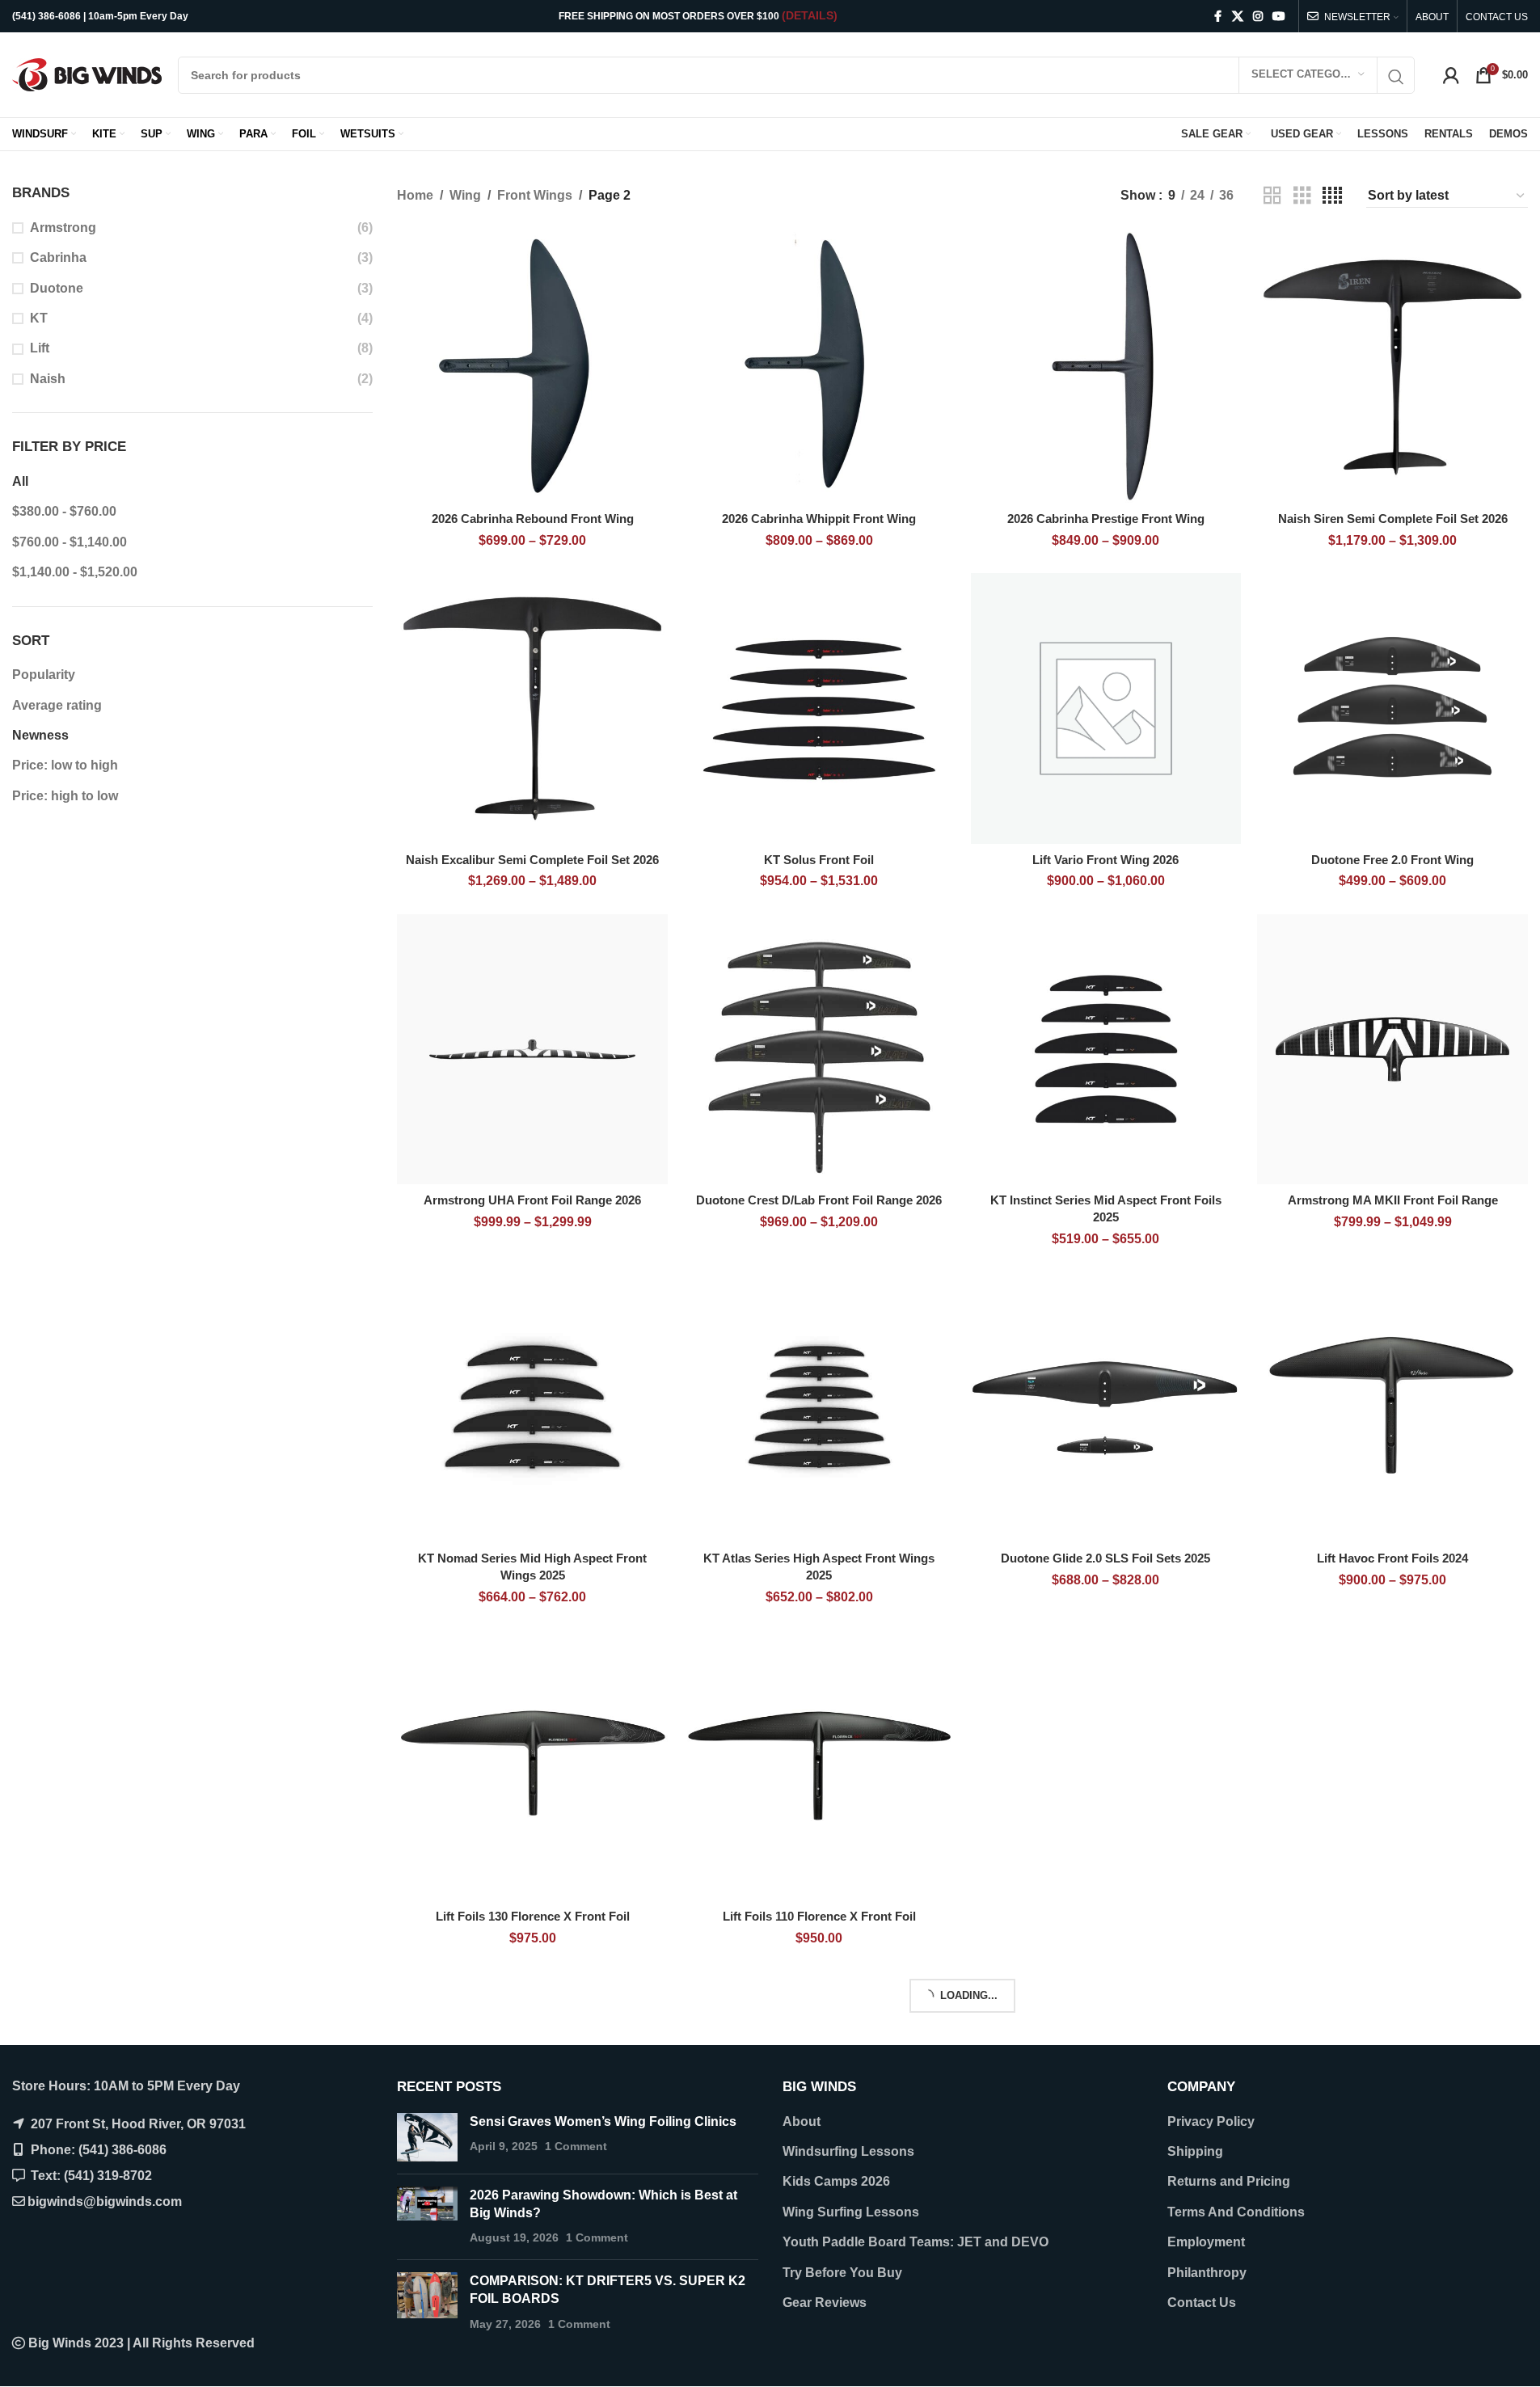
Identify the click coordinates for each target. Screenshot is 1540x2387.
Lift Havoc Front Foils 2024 (1392, 1558)
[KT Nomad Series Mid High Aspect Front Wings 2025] (532, 1407)
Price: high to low (65, 796)
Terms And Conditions (1236, 2212)
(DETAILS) (810, 15)
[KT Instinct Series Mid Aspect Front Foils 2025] (1106, 1050)
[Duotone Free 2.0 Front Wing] (1392, 709)
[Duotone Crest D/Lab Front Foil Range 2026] (819, 1050)
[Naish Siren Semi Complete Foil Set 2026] (1392, 367)
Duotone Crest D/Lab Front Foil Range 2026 (819, 1200)
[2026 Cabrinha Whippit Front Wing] (819, 367)
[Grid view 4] (1332, 196)
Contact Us (1202, 2303)
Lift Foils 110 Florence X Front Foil (819, 1916)
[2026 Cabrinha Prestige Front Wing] (1106, 367)
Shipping (1195, 2151)
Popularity (44, 675)
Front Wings (535, 195)
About (802, 2121)
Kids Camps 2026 (836, 2181)
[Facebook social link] (1217, 17)
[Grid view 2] (1272, 196)
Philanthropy (1207, 2273)
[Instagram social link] (1258, 17)
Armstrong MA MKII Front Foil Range (1393, 1200)
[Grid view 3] (1302, 196)
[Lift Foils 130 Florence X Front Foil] (532, 1765)
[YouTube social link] (1279, 17)
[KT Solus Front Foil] (819, 709)
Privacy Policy (1211, 2121)
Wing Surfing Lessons (851, 2212)
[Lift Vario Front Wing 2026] (1106, 709)
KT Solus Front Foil (819, 860)
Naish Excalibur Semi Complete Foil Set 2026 (532, 860)
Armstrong (63, 228)
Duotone (57, 288)
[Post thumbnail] (427, 2137)
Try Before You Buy (842, 2273)
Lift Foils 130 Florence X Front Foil (533, 1916)
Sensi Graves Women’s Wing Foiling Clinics (603, 2121)
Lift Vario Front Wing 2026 (1105, 860)
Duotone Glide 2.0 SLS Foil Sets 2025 (1105, 1558)
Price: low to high (65, 765)
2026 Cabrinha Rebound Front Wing (533, 519)
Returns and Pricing (1229, 2181)
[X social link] (1238, 17)
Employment (1206, 2242)
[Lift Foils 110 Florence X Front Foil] (819, 1765)
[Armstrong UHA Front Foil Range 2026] (532, 1050)
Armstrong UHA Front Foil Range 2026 (532, 1200)
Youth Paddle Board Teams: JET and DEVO (916, 2242)
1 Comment (576, 2146)
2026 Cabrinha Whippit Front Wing (819, 519)
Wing (465, 195)
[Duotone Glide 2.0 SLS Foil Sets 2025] (1106, 1407)
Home (415, 195)
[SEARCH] (1396, 77)
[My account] (1451, 75)
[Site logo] (87, 74)
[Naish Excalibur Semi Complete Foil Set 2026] (532, 709)
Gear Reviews (825, 2303)
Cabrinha (58, 257)
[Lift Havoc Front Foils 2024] (1392, 1407)
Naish (48, 379)
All (20, 481)
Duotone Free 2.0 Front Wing (1392, 860)
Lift (40, 348)
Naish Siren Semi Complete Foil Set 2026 (1393, 519)
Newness (40, 735)
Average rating (57, 705)
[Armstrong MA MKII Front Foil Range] (1392, 1050)
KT (39, 318)
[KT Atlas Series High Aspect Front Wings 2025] (819, 1407)
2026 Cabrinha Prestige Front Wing (1106, 519)
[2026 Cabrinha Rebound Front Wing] (532, 367)
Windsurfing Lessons (848, 2151)
